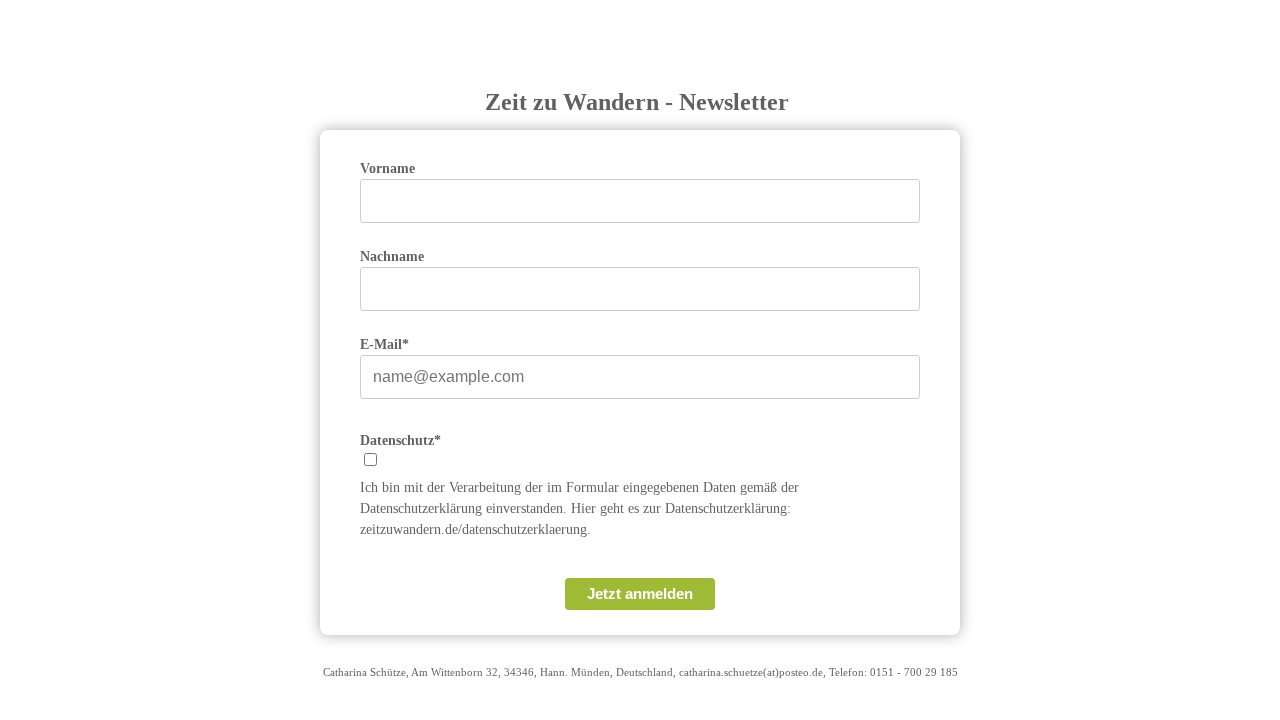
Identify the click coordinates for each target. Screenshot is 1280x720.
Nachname (392, 256)
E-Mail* (384, 344)
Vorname (387, 168)
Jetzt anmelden (640, 593)
